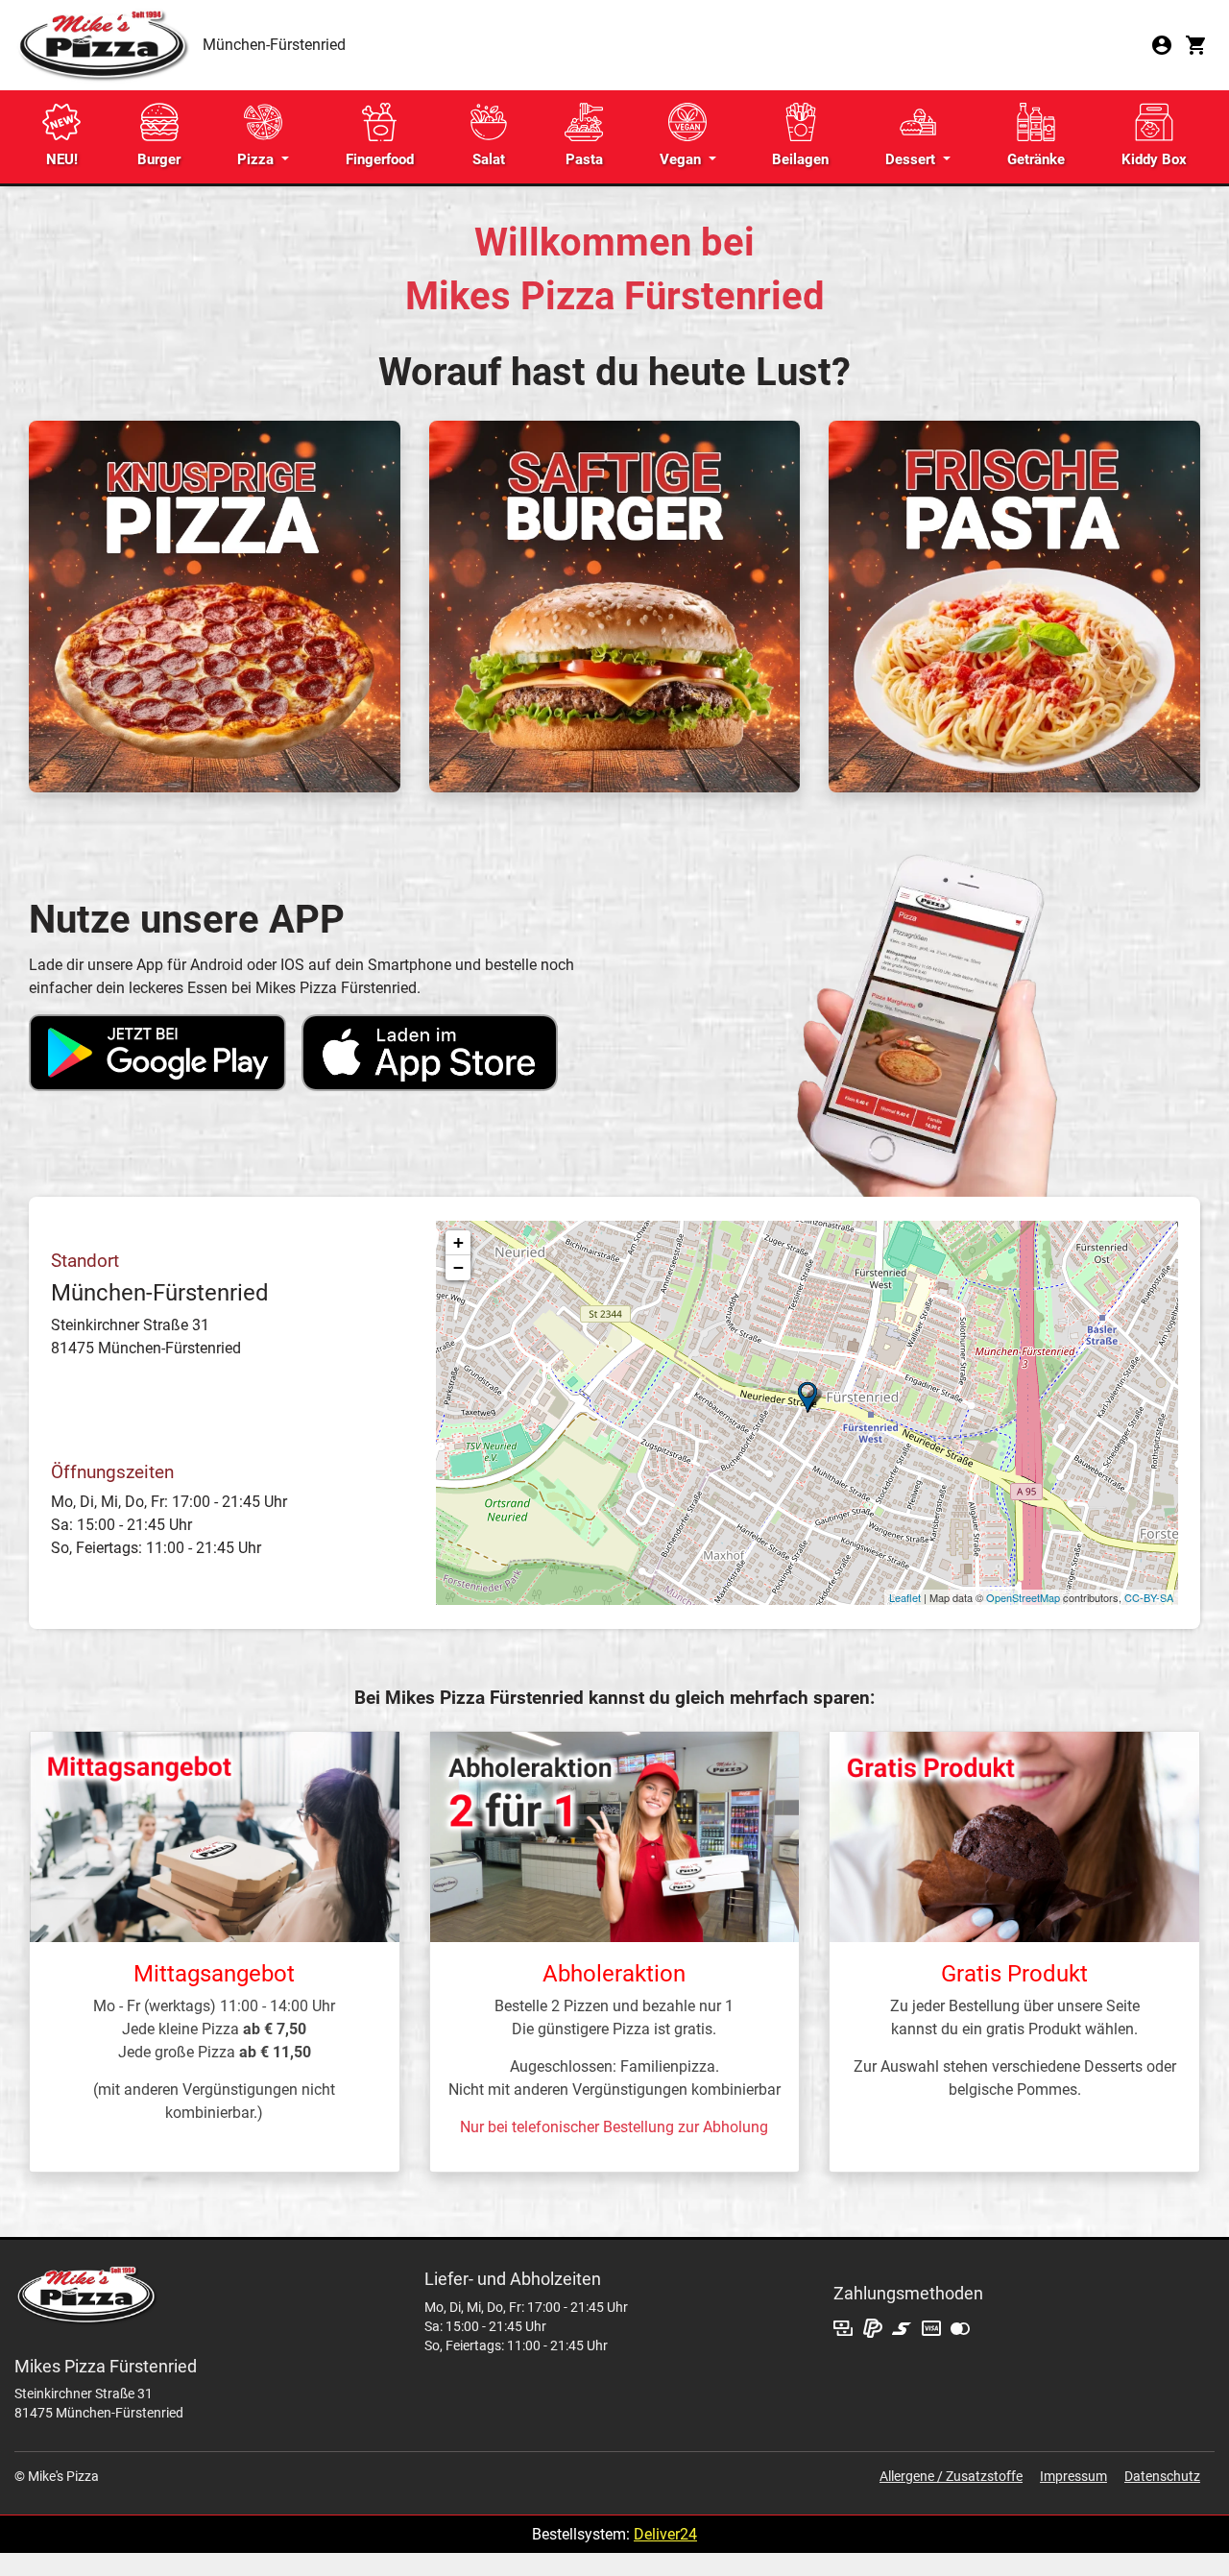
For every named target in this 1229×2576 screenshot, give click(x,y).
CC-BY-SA (1149, 1597)
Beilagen (800, 159)
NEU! (62, 159)
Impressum (1073, 2476)
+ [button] (458, 1242)
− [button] (458, 1267)
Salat (489, 159)
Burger (159, 159)
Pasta (584, 159)
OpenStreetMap (1023, 1597)
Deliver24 (665, 2534)
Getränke (1036, 159)
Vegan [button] (682, 159)
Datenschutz (1162, 2476)
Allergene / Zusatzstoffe (951, 2476)
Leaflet (905, 1597)
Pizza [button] (257, 159)
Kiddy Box (1154, 159)
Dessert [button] (912, 159)
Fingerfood (380, 159)
